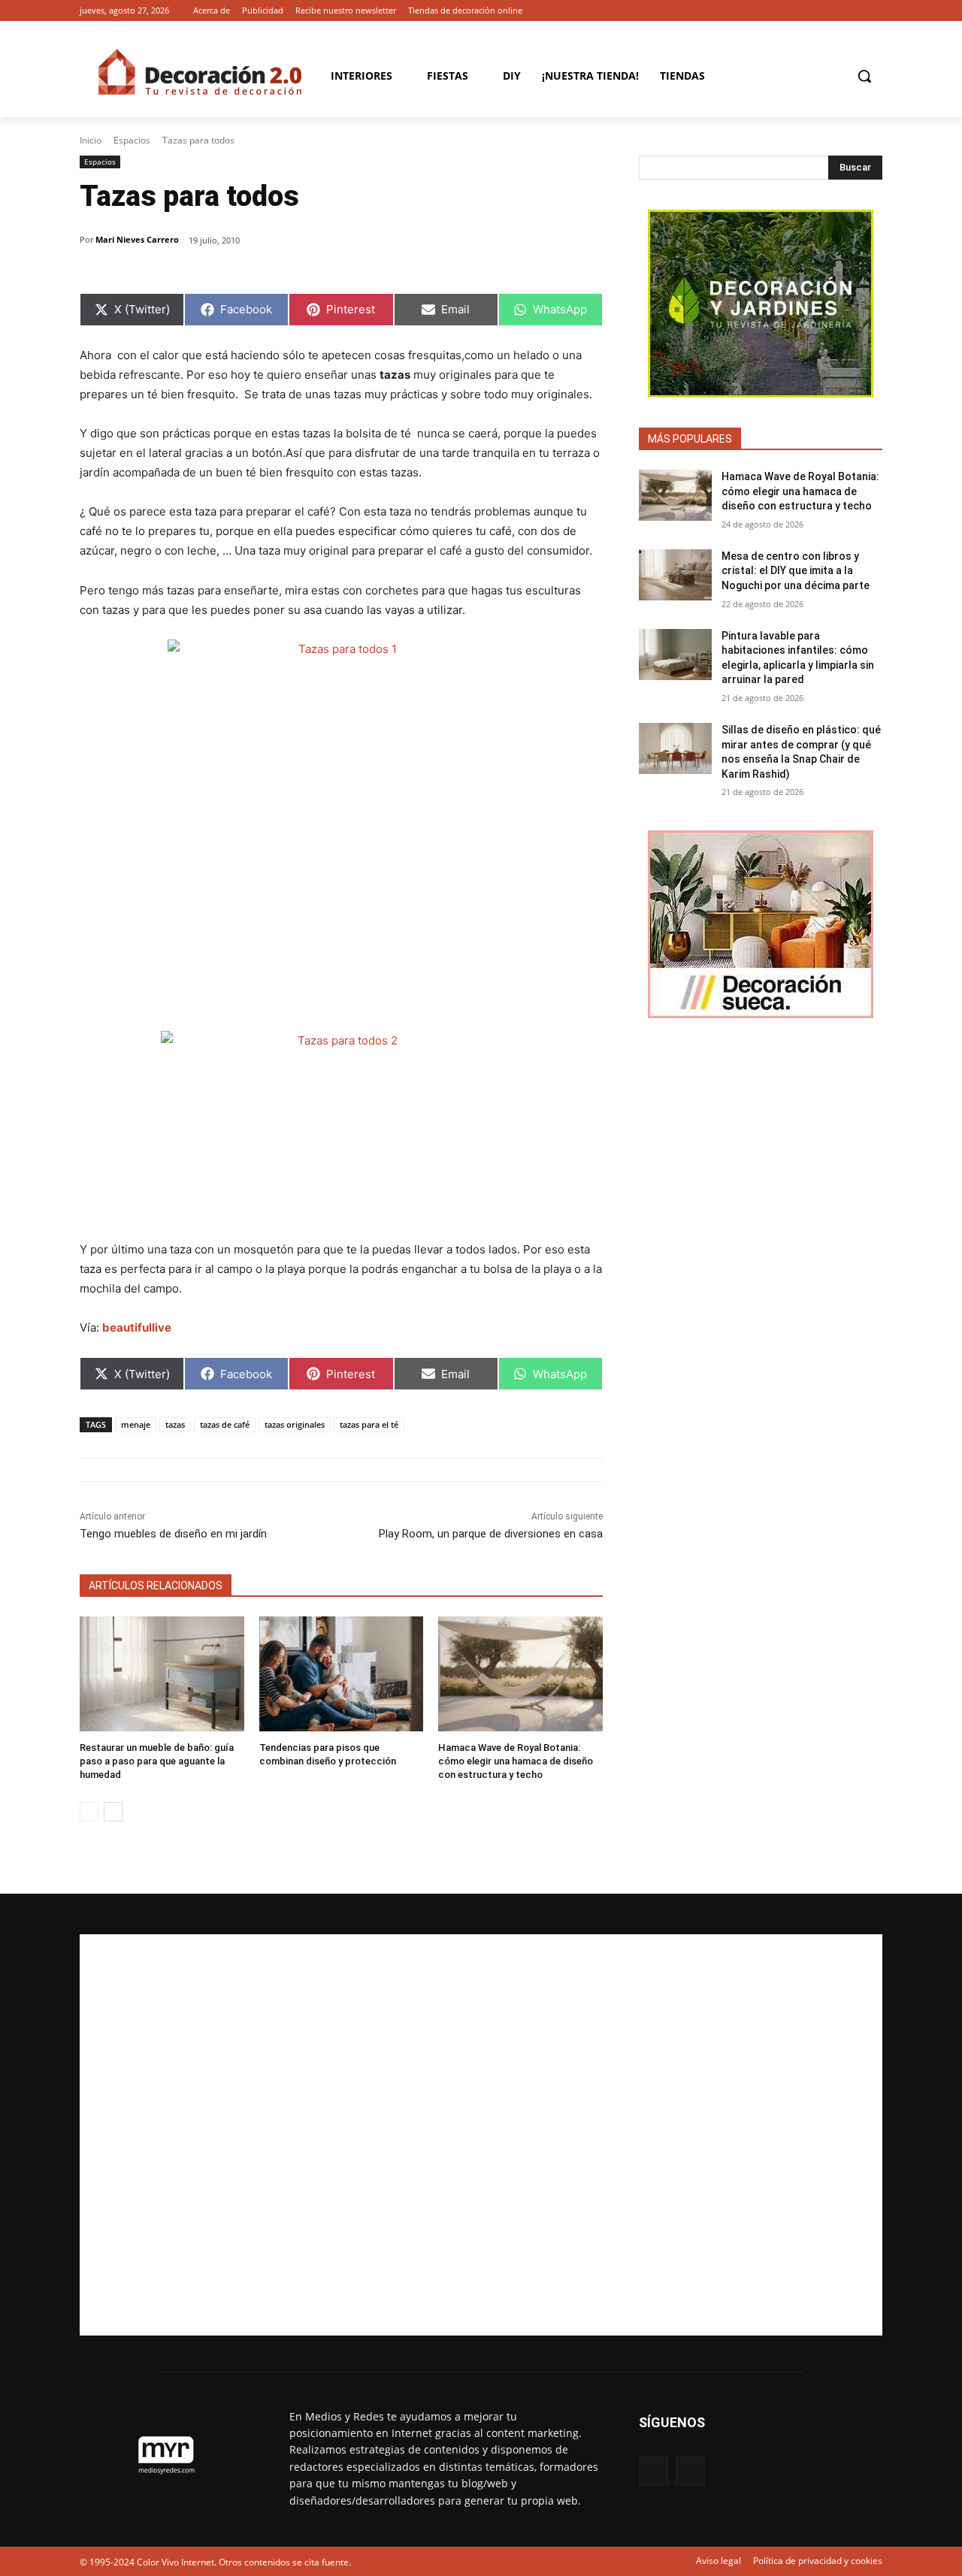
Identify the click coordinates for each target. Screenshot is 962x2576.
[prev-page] (89, 1812)
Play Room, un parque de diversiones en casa (491, 1534)
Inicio (91, 140)
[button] (864, 76)
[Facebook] (853, 11)
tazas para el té (369, 1424)
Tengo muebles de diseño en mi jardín (173, 1534)
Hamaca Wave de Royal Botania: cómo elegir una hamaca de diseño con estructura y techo (516, 1761)
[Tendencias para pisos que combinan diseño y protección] (342, 1674)
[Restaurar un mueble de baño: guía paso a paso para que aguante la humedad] (162, 1674)
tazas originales (295, 1424)
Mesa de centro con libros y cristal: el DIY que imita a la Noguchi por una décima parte (796, 571)
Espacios (132, 140)
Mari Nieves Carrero (137, 239)
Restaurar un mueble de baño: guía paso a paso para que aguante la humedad (157, 1761)
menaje (136, 1424)
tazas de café (225, 1424)
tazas (175, 1424)
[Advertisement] (481, 2135)
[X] (874, 11)
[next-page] (113, 1812)
